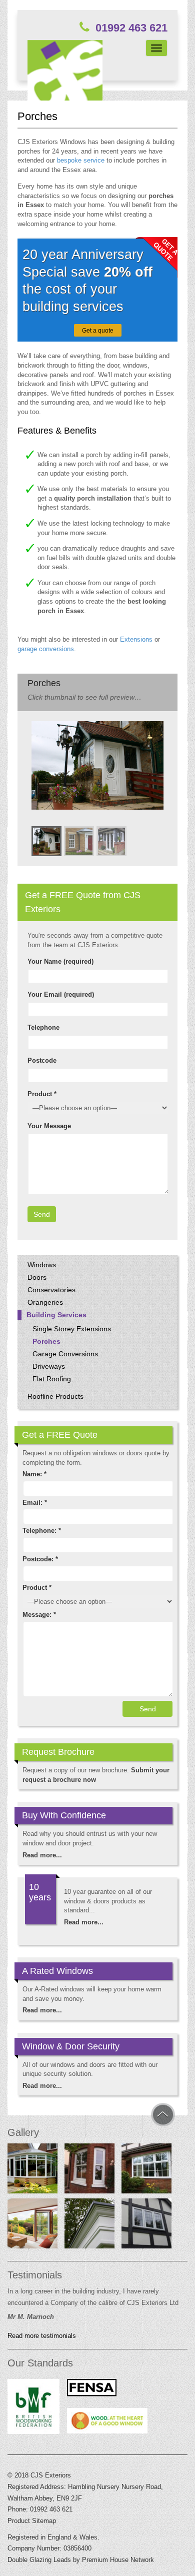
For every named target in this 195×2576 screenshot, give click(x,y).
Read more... (42, 1855)
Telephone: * (42, 1531)
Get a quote (98, 331)
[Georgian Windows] (146, 2171)
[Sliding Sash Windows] (89, 2171)
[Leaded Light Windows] (146, 2226)
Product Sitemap (32, 2521)
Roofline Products (55, 1396)
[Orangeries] (89, 2226)
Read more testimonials (42, 2336)
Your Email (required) (61, 994)
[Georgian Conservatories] (32, 2171)
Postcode (42, 1060)
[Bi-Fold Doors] (32, 2226)
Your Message (49, 1126)
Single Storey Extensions (72, 1329)
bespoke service (81, 160)
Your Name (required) (60, 961)
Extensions (136, 639)
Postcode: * (40, 1559)
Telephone (43, 1027)
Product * (42, 1094)
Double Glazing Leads (39, 2560)
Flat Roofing (52, 1379)
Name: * (34, 1474)
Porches (46, 1341)
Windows (42, 1265)
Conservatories (51, 1290)
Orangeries (45, 1302)
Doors (37, 1277)
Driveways (49, 1366)
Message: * (39, 1615)
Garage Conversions (65, 1354)
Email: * (35, 1503)
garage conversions (46, 649)
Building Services (56, 1315)
